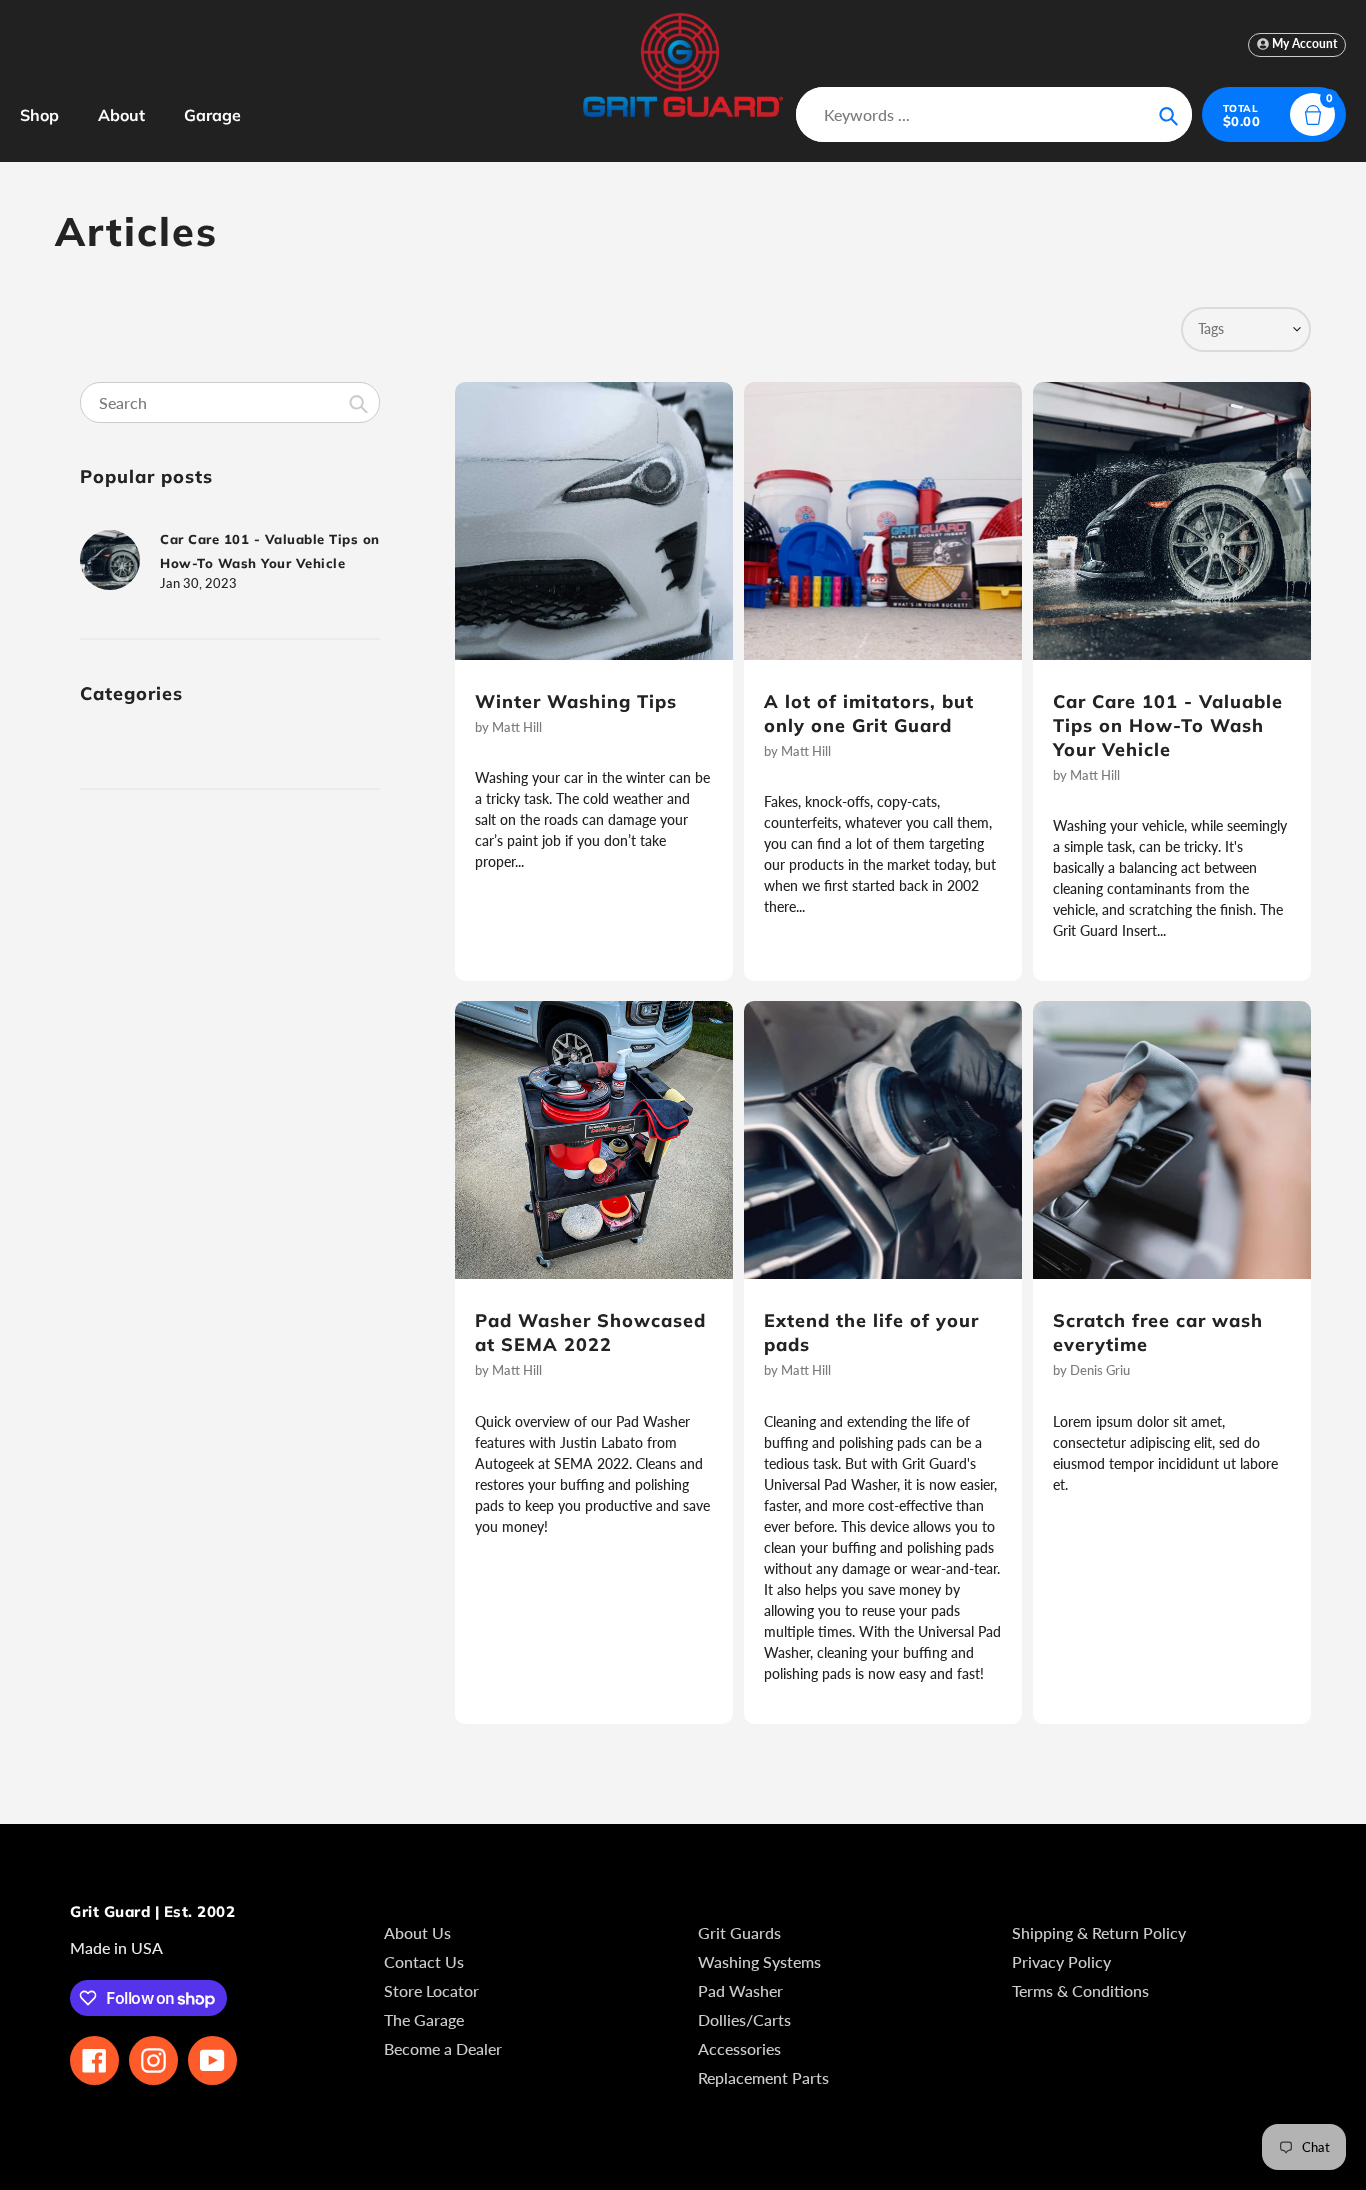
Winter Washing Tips (576, 701)
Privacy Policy (1061, 1961)
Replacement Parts (763, 2077)
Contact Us (424, 1961)
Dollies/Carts (744, 2019)
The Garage (424, 2019)
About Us (417, 1932)
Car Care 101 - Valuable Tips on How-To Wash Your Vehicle (1168, 725)
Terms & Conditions (1080, 1990)
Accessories (739, 2048)
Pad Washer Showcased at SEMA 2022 (590, 1332)
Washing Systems (759, 1961)
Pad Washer (740, 1990)
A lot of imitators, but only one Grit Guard (869, 713)
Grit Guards (739, 1932)
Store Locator (431, 1990)
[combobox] (230, 402)
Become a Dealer (443, 2048)
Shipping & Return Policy (1099, 1932)
